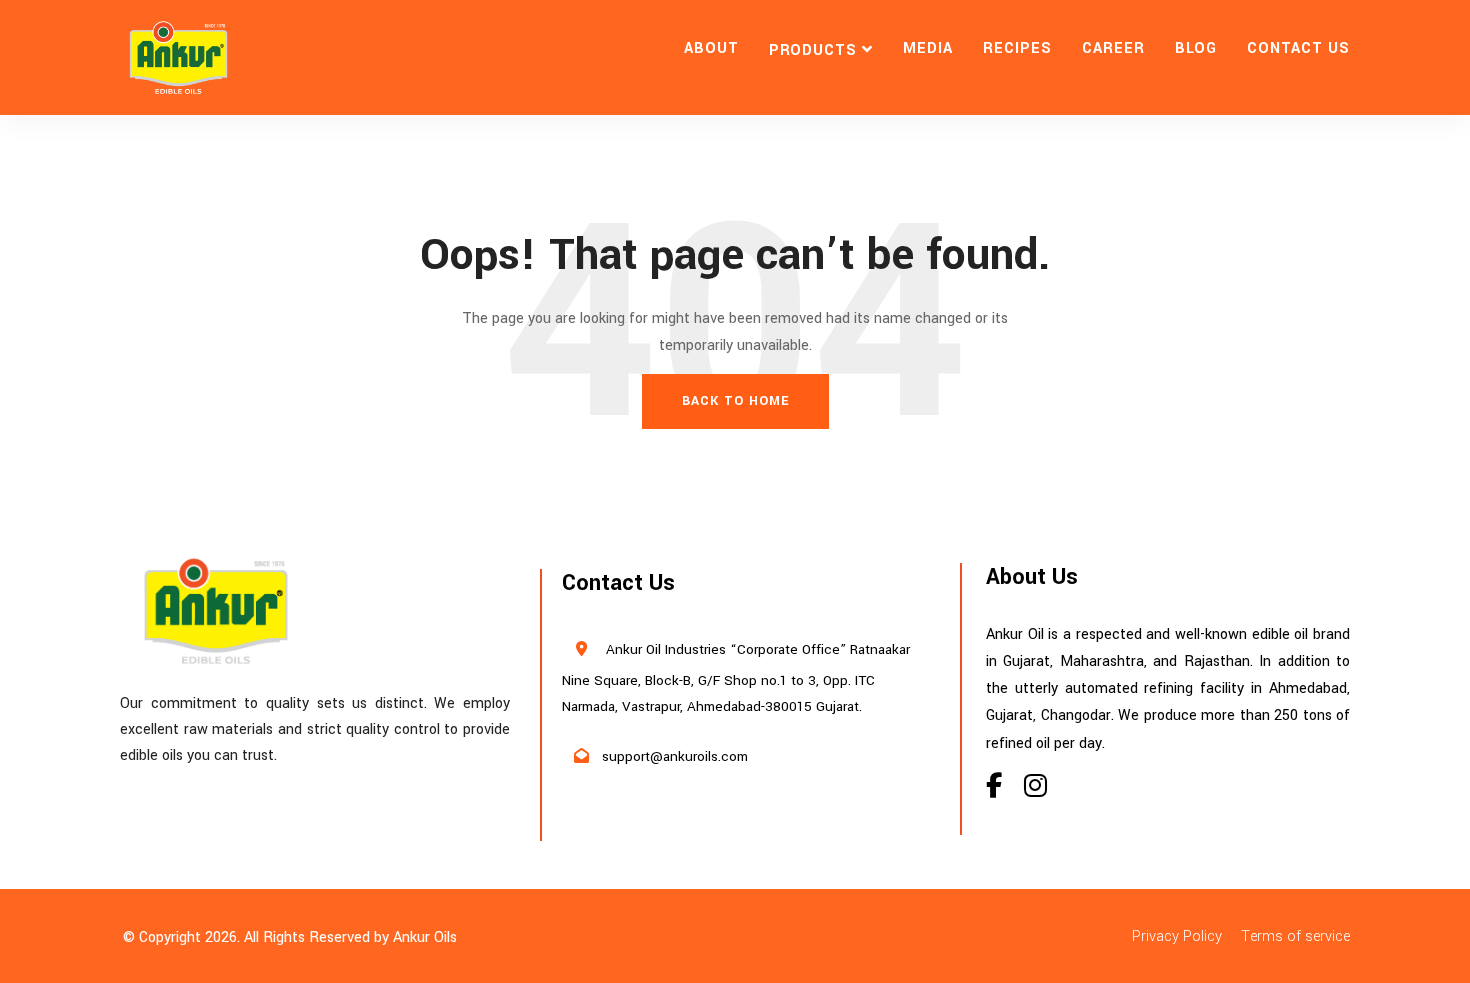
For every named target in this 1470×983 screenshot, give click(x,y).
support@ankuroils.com (675, 756)
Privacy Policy (1177, 936)
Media (928, 48)
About (711, 48)
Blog (1196, 48)
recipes (1017, 48)
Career (1113, 48)
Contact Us (1298, 48)
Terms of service (1295, 936)
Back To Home (735, 401)
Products (813, 50)
